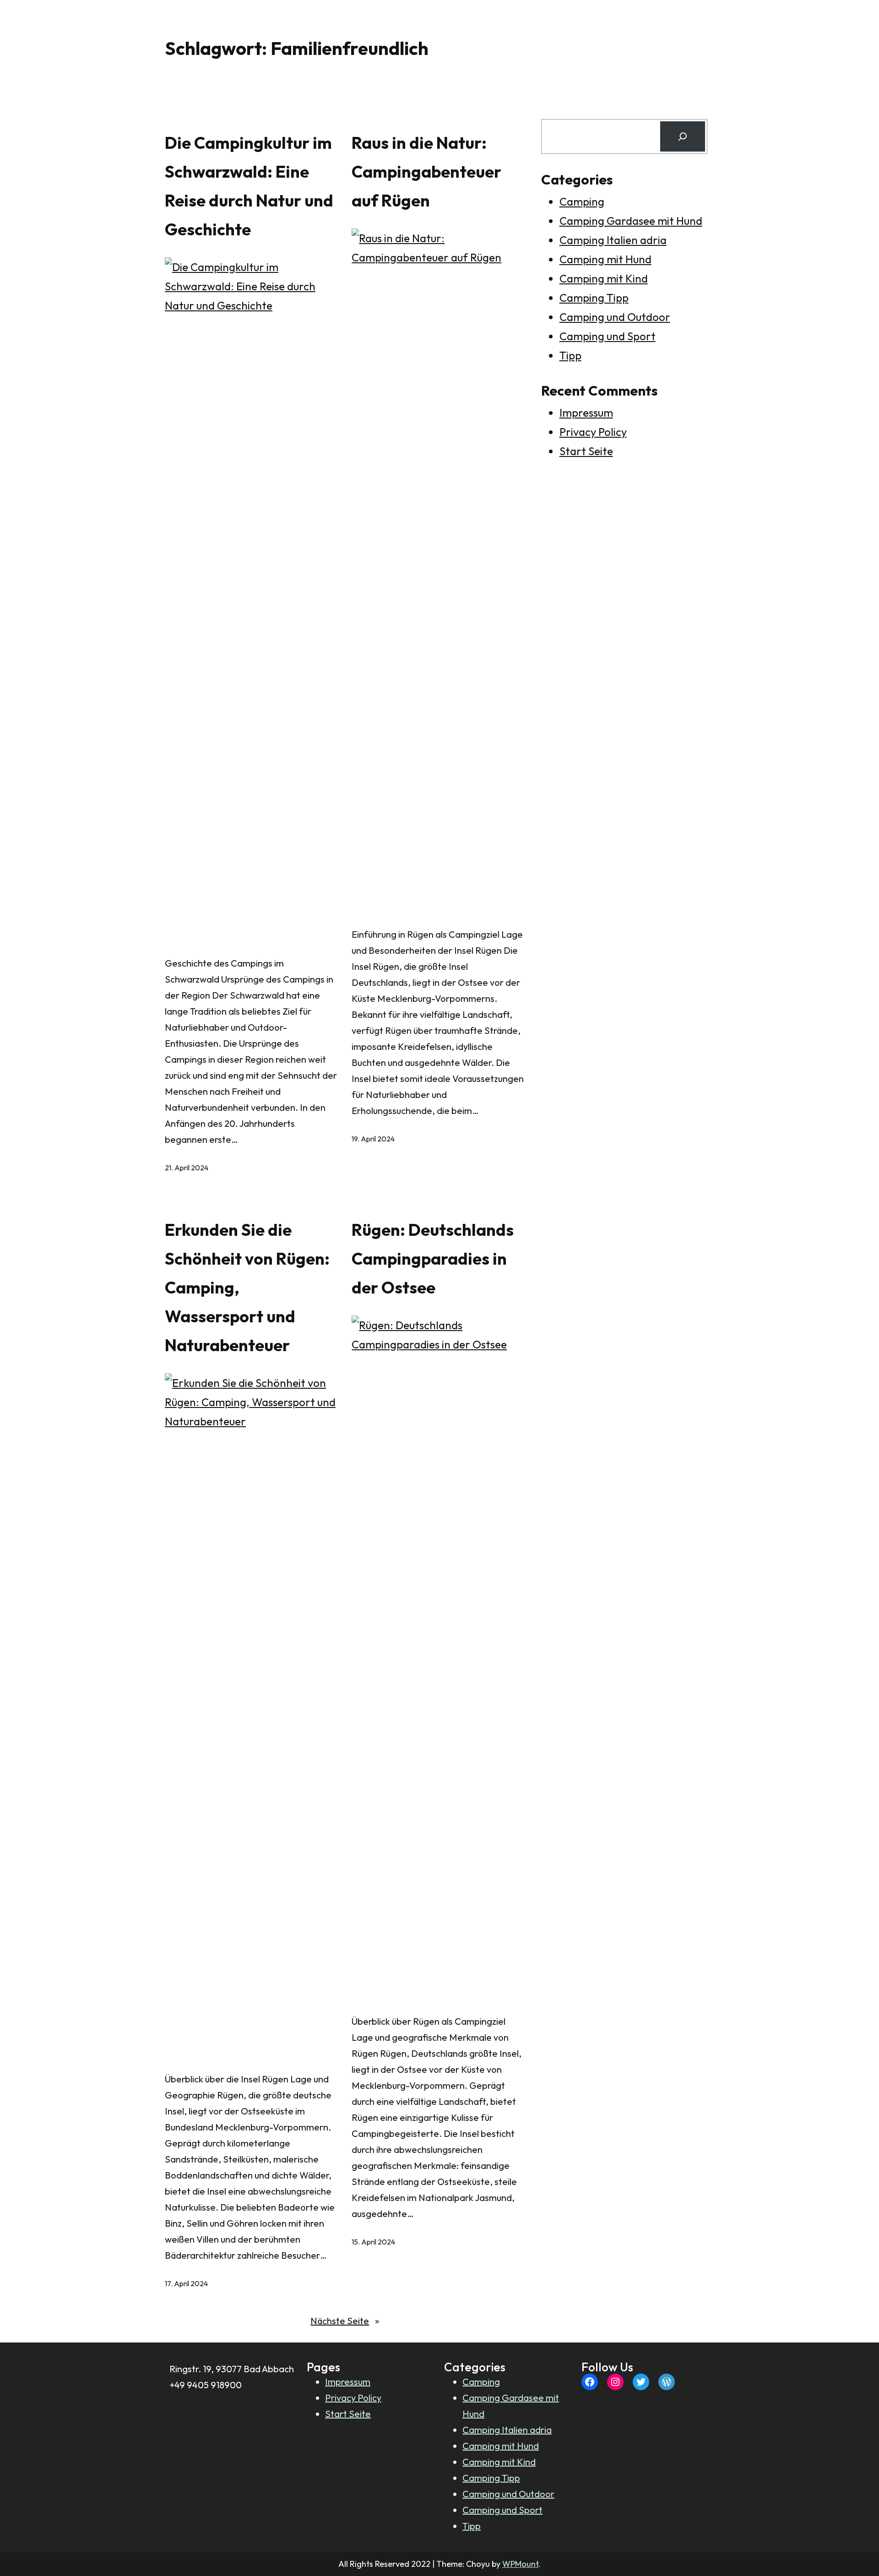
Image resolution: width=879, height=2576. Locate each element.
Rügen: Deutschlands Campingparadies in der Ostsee (433, 1258)
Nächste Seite (345, 2321)
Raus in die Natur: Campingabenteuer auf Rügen (426, 171)
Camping (582, 201)
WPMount (520, 2564)
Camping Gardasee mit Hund (631, 221)
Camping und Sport (608, 336)
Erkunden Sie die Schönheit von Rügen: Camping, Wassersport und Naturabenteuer (247, 1287)
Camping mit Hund (605, 259)
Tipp (570, 355)
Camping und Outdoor (615, 317)
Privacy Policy (593, 432)
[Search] (683, 136)
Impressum (586, 413)
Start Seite (586, 451)
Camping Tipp (594, 298)
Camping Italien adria (613, 240)
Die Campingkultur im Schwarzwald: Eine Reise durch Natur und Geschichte (249, 186)
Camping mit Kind (604, 278)
